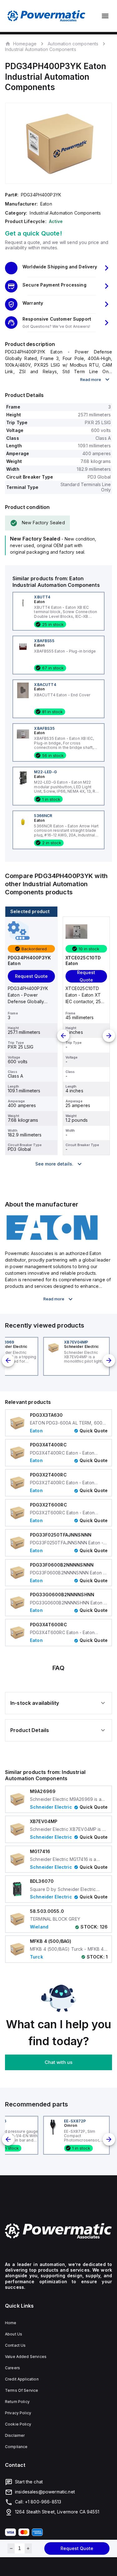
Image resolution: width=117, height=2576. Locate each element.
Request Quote (77, 2548)
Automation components (73, 44)
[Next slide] (109, 1036)
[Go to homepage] (58, 2231)
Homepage (25, 43)
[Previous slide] (63, 1036)
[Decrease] (11, 2548)
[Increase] (28, 2548)
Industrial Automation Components (41, 49)
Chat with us (58, 2062)
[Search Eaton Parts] (52, 1239)
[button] (58, 268)
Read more (91, 379)
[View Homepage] (46, 16)
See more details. (54, 1164)
